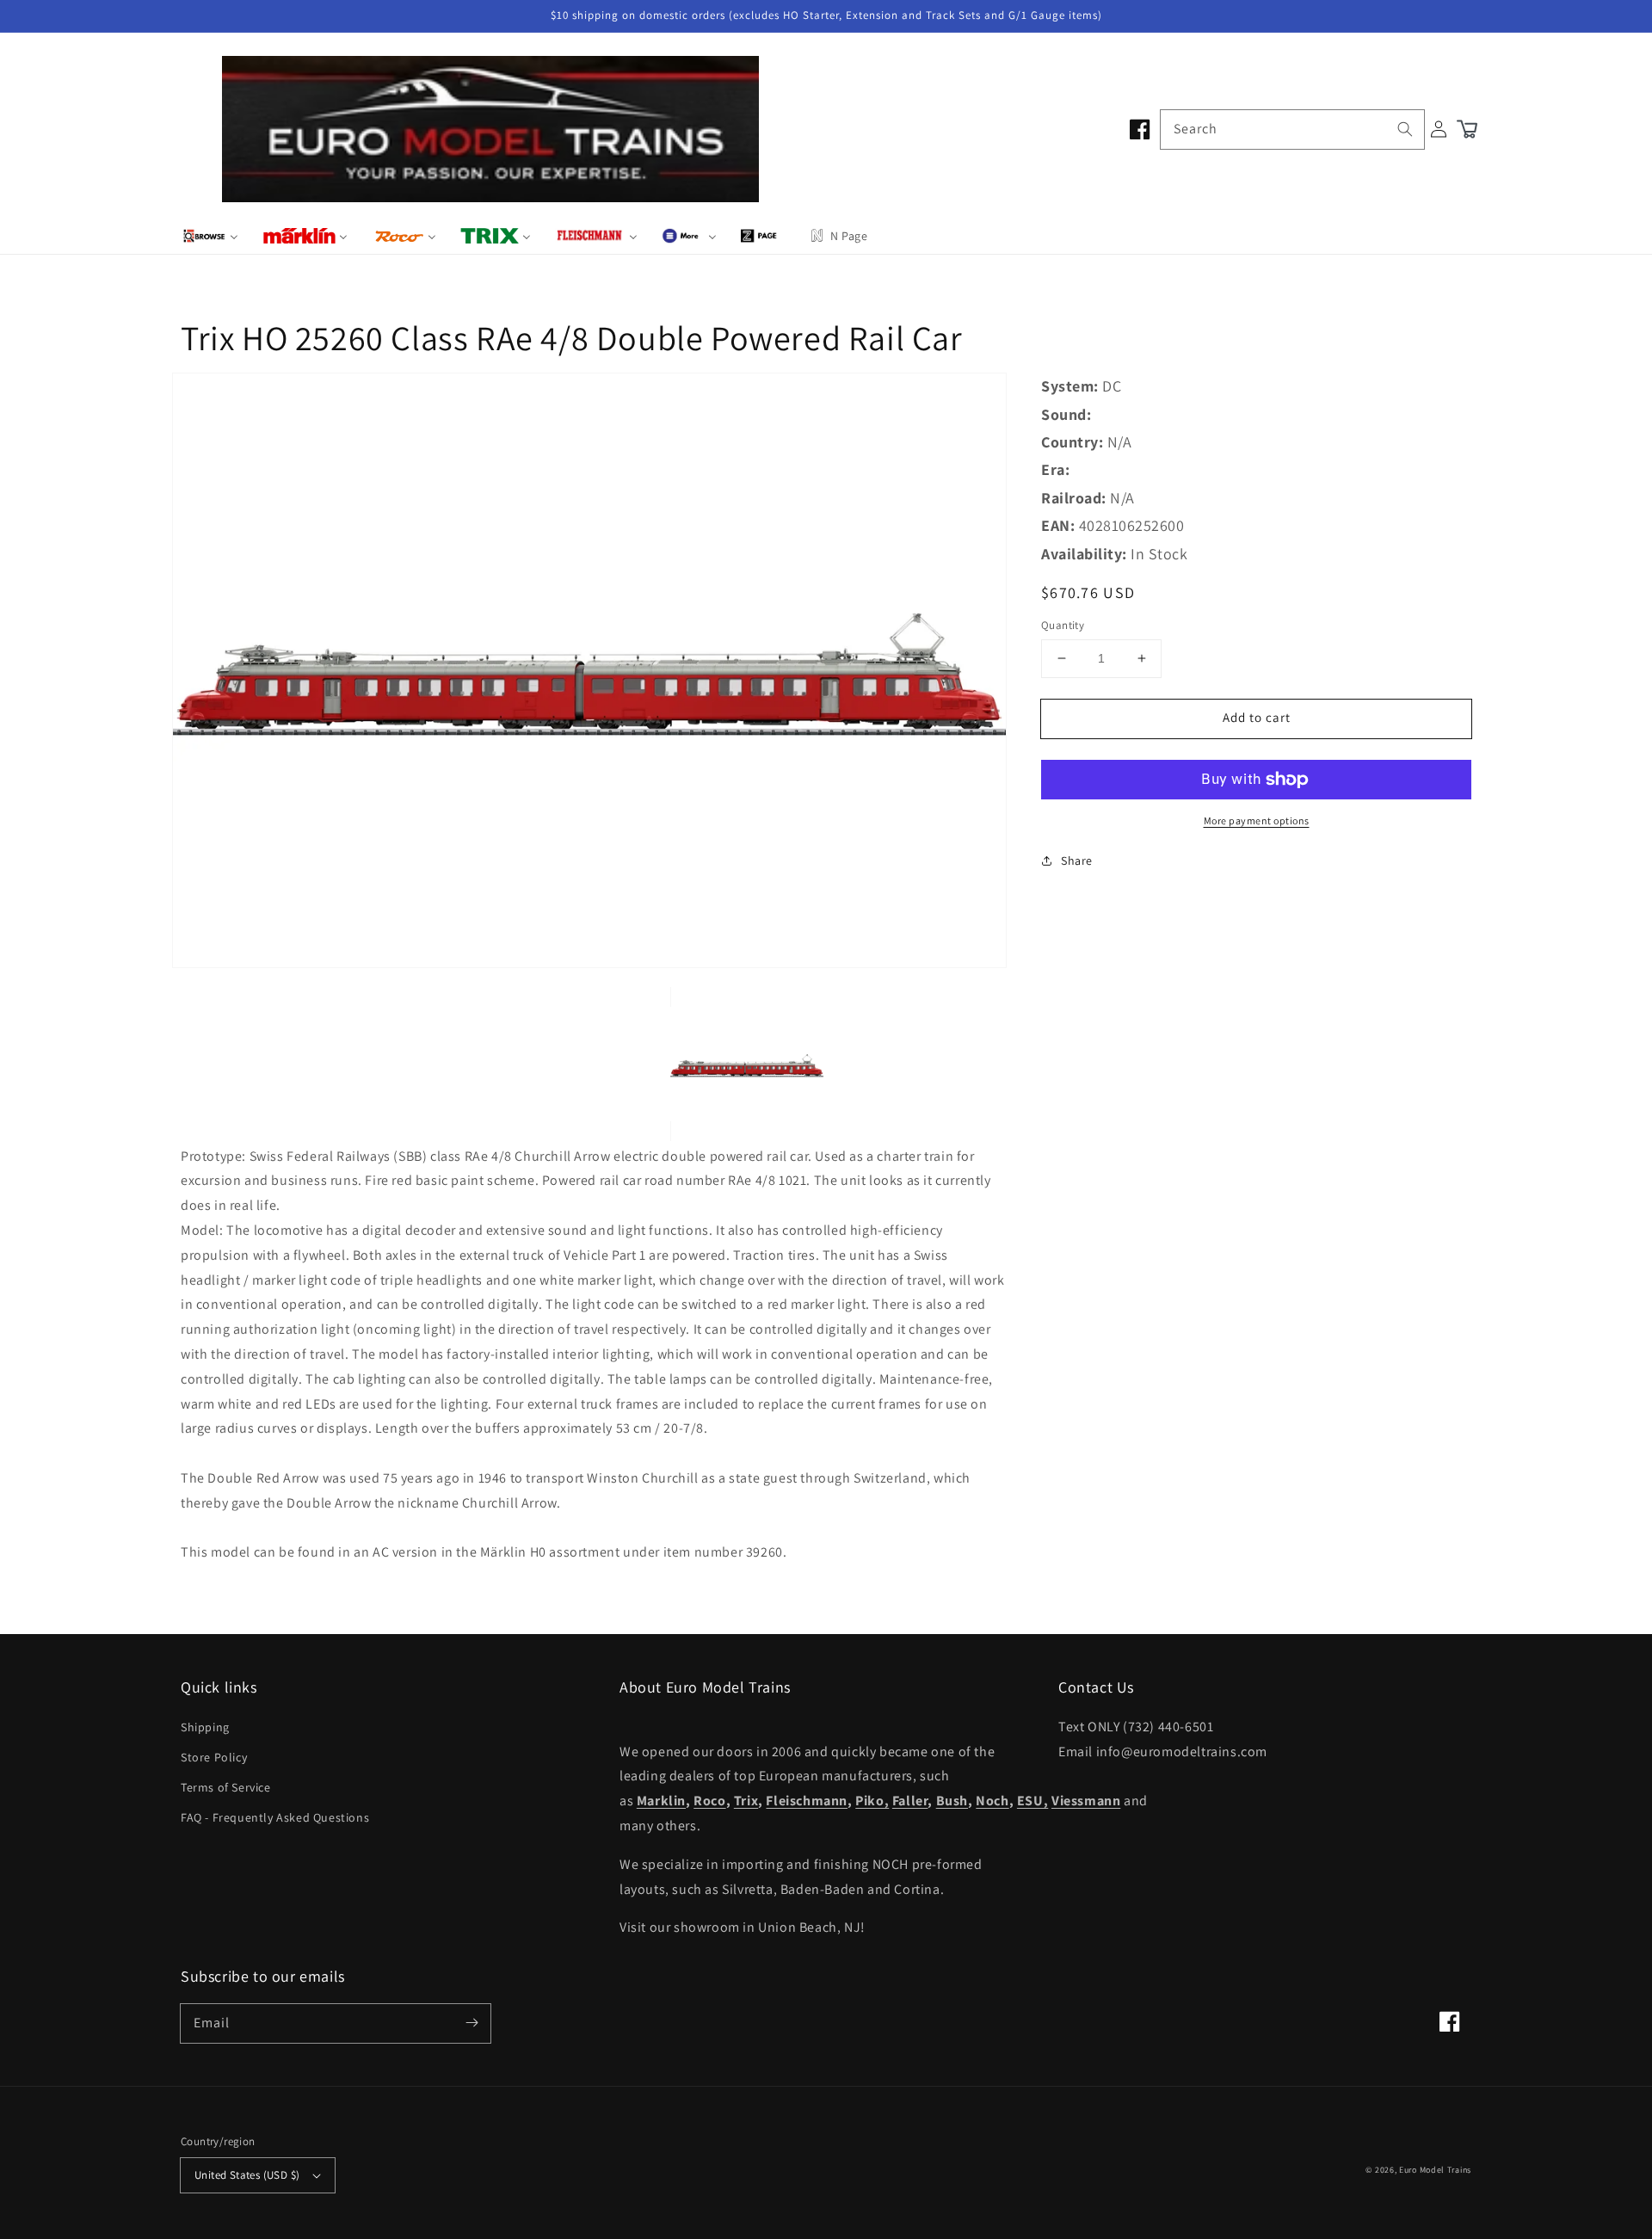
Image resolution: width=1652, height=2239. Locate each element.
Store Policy (214, 1757)
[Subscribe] (472, 2023)
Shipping (205, 1727)
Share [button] (1077, 860)
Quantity (1063, 625)
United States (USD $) (247, 2175)
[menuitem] (210, 236)
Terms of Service (226, 1787)
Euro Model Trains (1435, 2170)
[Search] (1405, 129)
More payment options (1257, 820)
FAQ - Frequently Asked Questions (275, 1817)
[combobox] (1292, 130)
